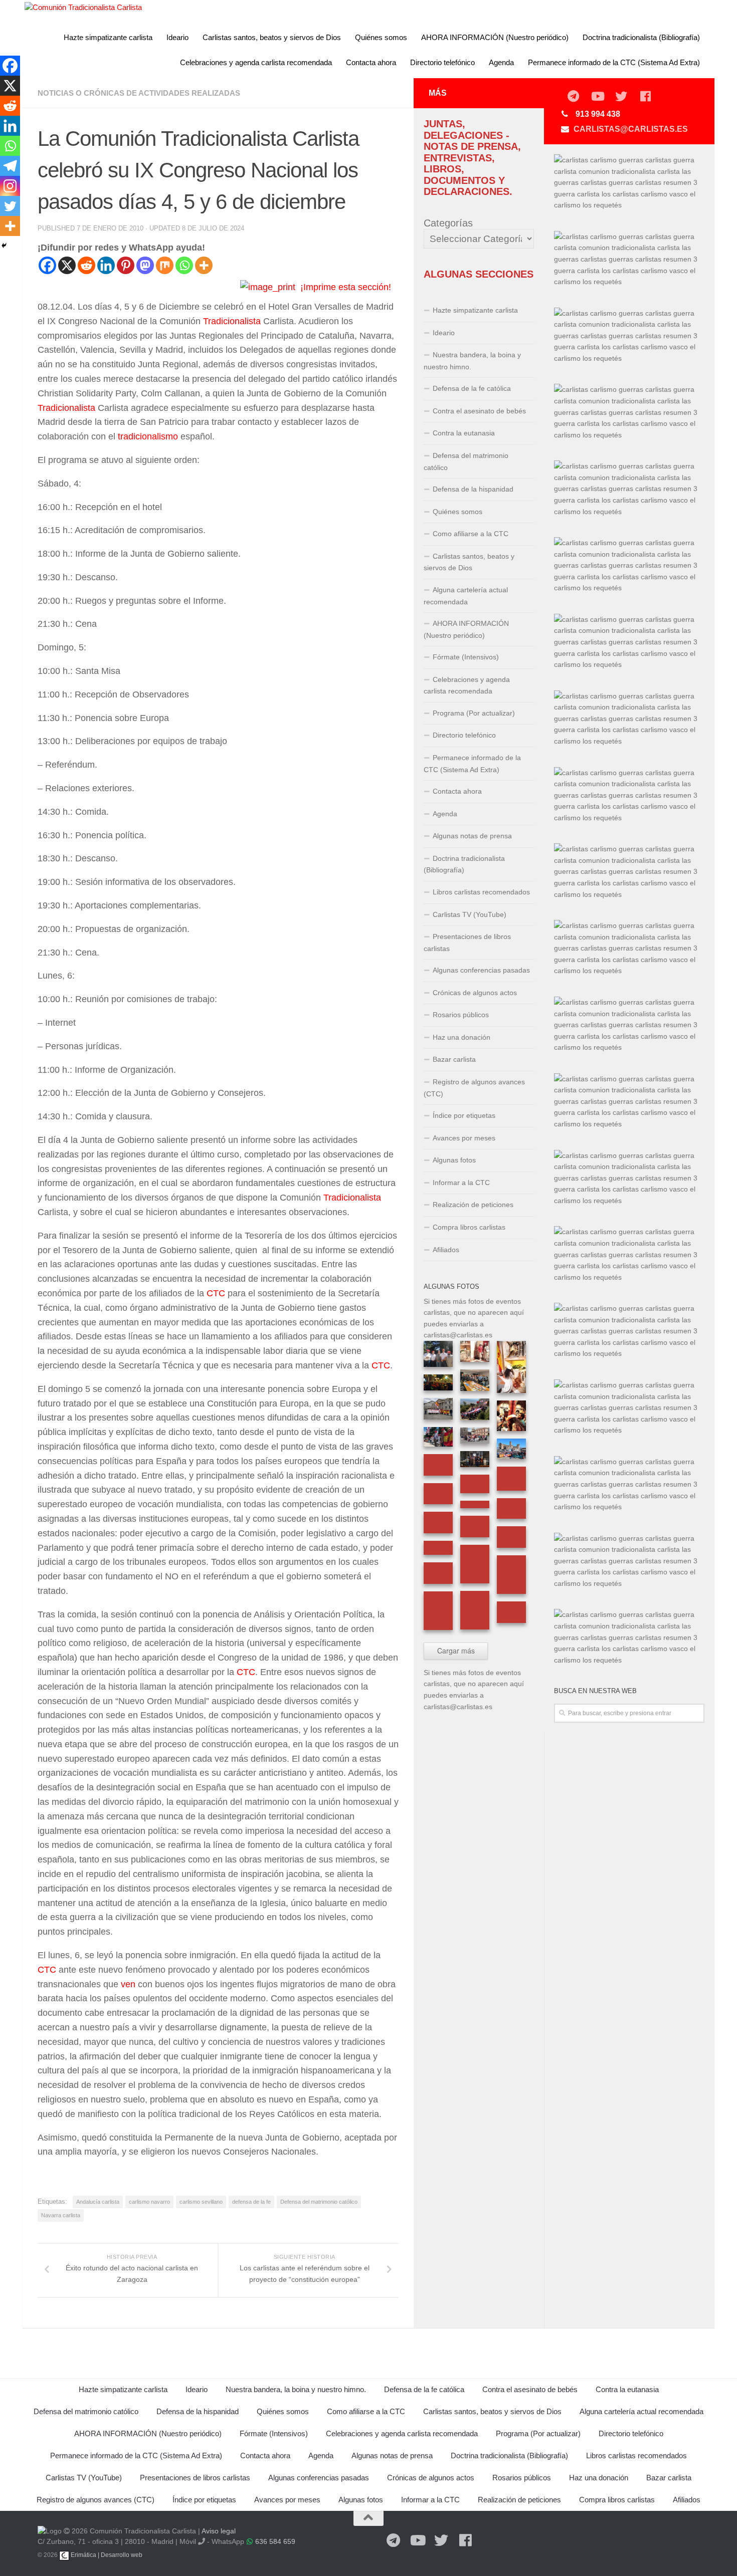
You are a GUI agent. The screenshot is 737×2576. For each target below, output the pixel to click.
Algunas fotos (454, 1160)
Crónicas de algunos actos (475, 993)
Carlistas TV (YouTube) (470, 914)
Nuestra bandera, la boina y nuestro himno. (472, 361)
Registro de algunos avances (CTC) (474, 1088)
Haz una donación (462, 1037)
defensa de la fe (251, 2202)
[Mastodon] (145, 265)
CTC (216, 1293)
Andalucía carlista (98, 2202)
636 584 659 (275, 2541)
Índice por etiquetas (464, 1115)
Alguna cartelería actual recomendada (466, 596)
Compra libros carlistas (469, 1227)
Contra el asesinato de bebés (479, 411)
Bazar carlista (454, 1059)
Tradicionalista (232, 321)
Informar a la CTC (461, 1183)
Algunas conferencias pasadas (481, 970)
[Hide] (4, 246)
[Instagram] (10, 186)
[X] (67, 265)
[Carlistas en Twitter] (621, 97)
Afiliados (446, 1250)
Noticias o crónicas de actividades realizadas (139, 93)
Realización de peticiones (473, 1205)
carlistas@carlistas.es (631, 129)
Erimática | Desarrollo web (106, 2555)
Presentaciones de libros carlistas (467, 943)
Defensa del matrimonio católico (319, 2202)
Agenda (501, 62)
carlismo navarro (149, 2202)
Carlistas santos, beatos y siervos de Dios (272, 37)
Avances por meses (464, 1138)
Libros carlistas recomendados (481, 892)
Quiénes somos (381, 37)
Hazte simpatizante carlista (108, 37)
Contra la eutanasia (464, 433)
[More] (204, 265)
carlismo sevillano (201, 2202)
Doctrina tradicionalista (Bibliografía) (641, 37)
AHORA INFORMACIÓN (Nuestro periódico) (495, 37)
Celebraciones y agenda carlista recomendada (256, 62)
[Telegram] (10, 166)
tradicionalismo (148, 436)
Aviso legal (219, 2531)
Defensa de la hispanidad (473, 489)
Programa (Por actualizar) (474, 713)
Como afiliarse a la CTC (471, 534)
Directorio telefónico (442, 62)
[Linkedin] (106, 265)
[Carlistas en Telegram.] (573, 97)
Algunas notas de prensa (472, 836)
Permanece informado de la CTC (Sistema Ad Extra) (614, 62)
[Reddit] (86, 265)
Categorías (448, 223)
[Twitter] (10, 206)
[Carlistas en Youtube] (597, 97)
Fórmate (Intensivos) (466, 657)
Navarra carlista (61, 2215)
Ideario (177, 37)
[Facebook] (47, 265)
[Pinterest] (126, 265)
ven (128, 1984)
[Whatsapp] (184, 265)
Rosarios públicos (461, 1015)
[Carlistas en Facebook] (645, 97)
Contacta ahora (371, 62)
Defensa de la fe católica (472, 388)
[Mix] (165, 265)
